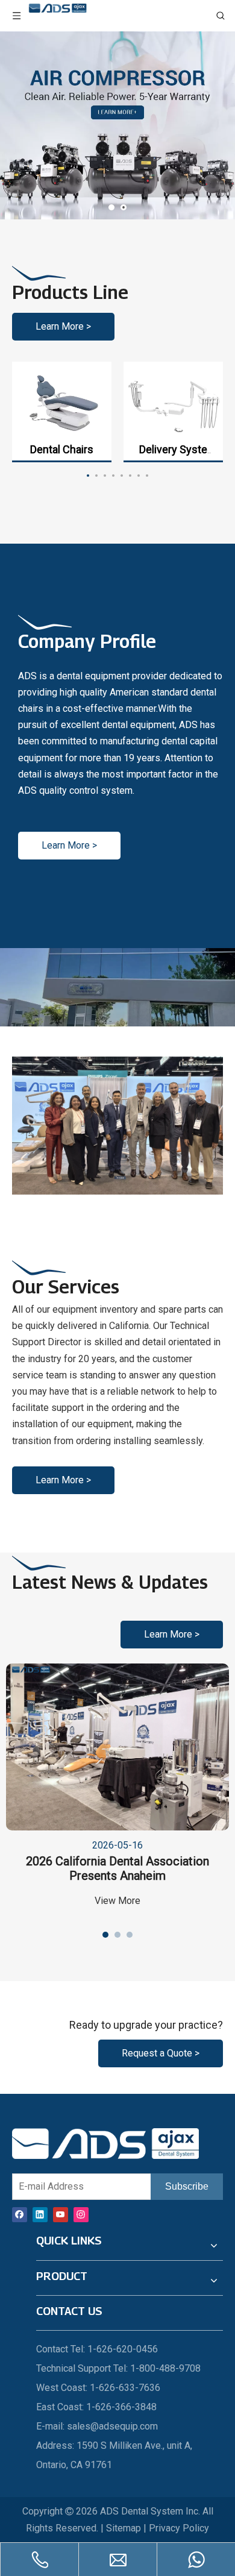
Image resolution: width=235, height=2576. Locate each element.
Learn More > (63, 326)
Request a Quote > (161, 2053)
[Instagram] (81, 2214)
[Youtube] (61, 2214)
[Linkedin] (40, 2214)
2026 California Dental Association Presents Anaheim (117, 1868)
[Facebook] (20, 2214)
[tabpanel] (62, 412)
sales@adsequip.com (112, 2426)
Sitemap (124, 2528)
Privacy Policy (179, 2528)
